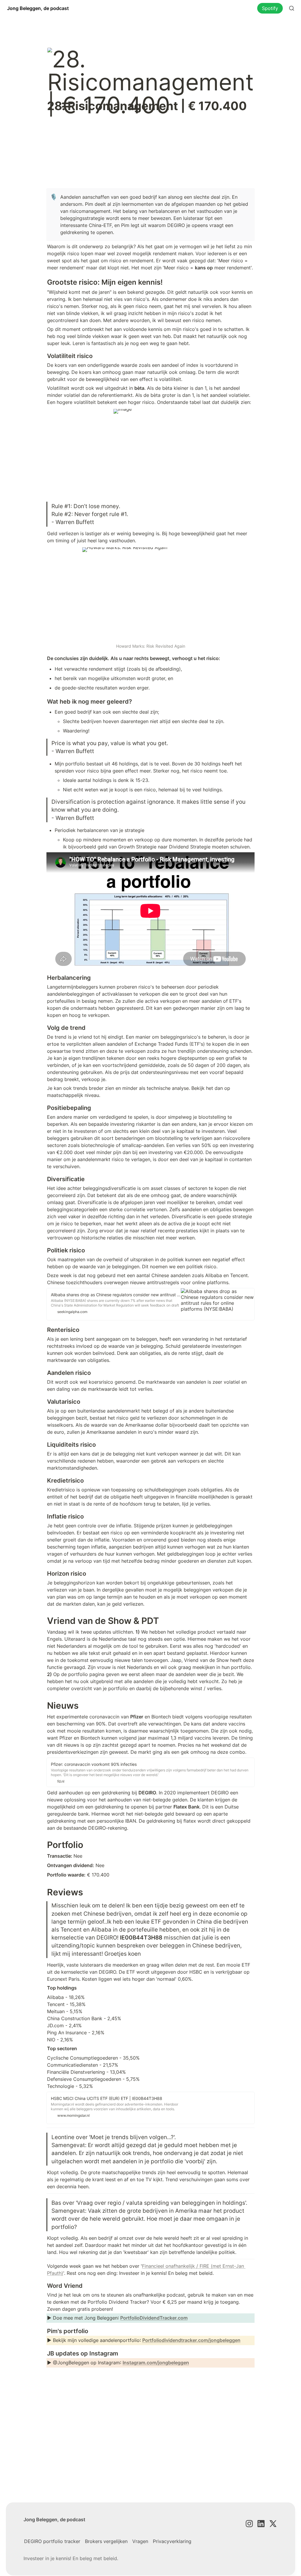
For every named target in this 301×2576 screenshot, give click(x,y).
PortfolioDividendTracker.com (154, 2318)
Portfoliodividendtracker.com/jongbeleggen (191, 2340)
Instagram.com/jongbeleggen (156, 2363)
